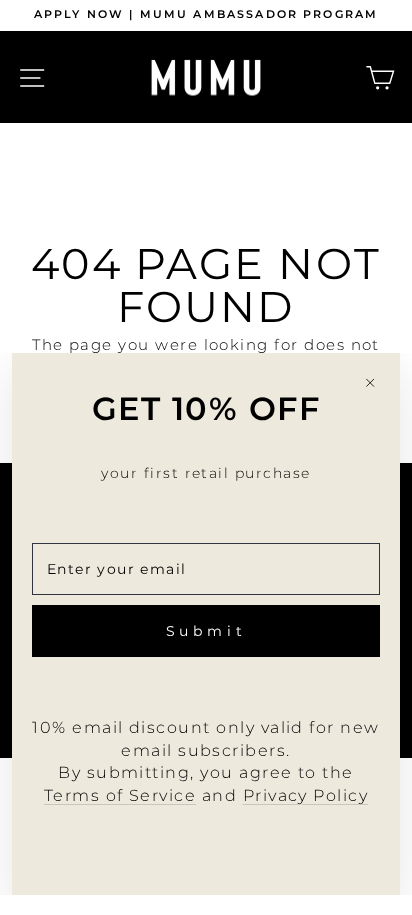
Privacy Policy (306, 795)
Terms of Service (120, 795)
